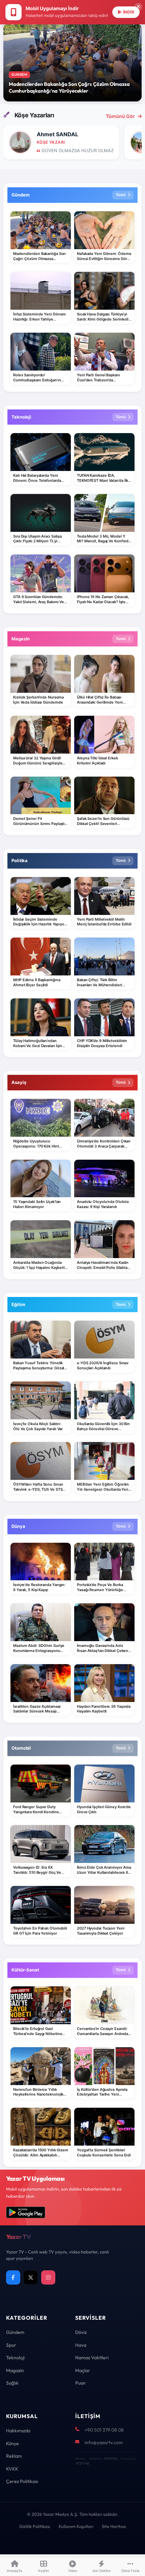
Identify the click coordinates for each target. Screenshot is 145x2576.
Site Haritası (114, 2526)
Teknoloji (15, 2358)
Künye (12, 2443)
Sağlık (12, 2383)
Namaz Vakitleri (92, 2358)
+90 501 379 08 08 (104, 2430)
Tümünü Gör (120, 116)
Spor (11, 2345)
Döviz (81, 2332)
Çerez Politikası (22, 2481)
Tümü (121, 195)
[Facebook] (13, 2277)
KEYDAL (110, 2459)
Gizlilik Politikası (35, 2526)
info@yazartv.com (104, 2442)
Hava (81, 2345)
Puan (80, 2383)
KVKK (12, 2469)
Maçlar (83, 2370)
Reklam (14, 2456)
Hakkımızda (18, 2431)
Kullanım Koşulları (76, 2526)
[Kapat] (138, 7)
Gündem (15, 2332)
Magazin (15, 2370)
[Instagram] (48, 2277)
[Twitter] (31, 2277)
